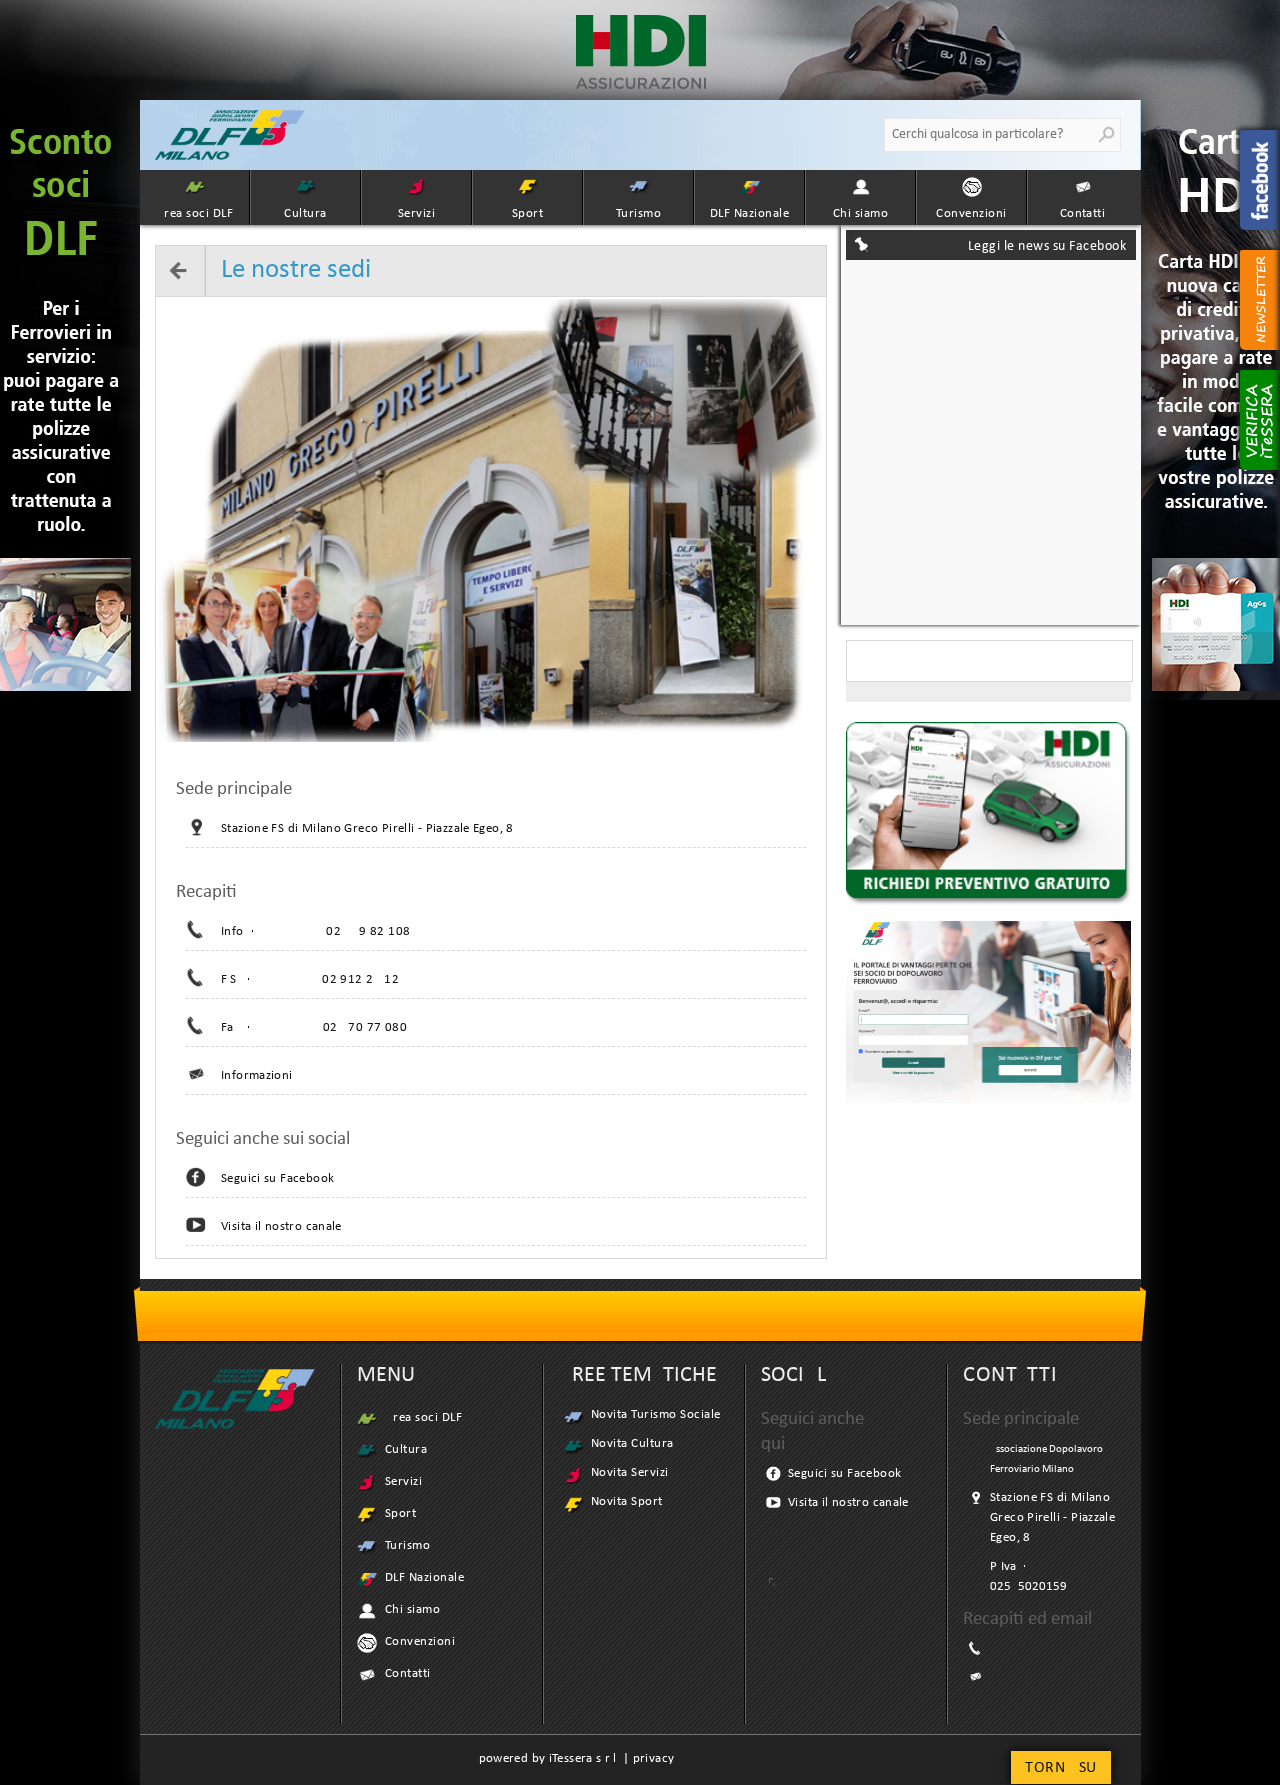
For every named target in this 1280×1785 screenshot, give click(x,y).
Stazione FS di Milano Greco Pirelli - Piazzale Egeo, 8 (367, 828)
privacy (654, 1758)
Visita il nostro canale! (283, 1226)
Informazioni (257, 1075)
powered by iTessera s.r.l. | (556, 1758)
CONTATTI (1010, 1375)
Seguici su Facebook (277, 1178)
